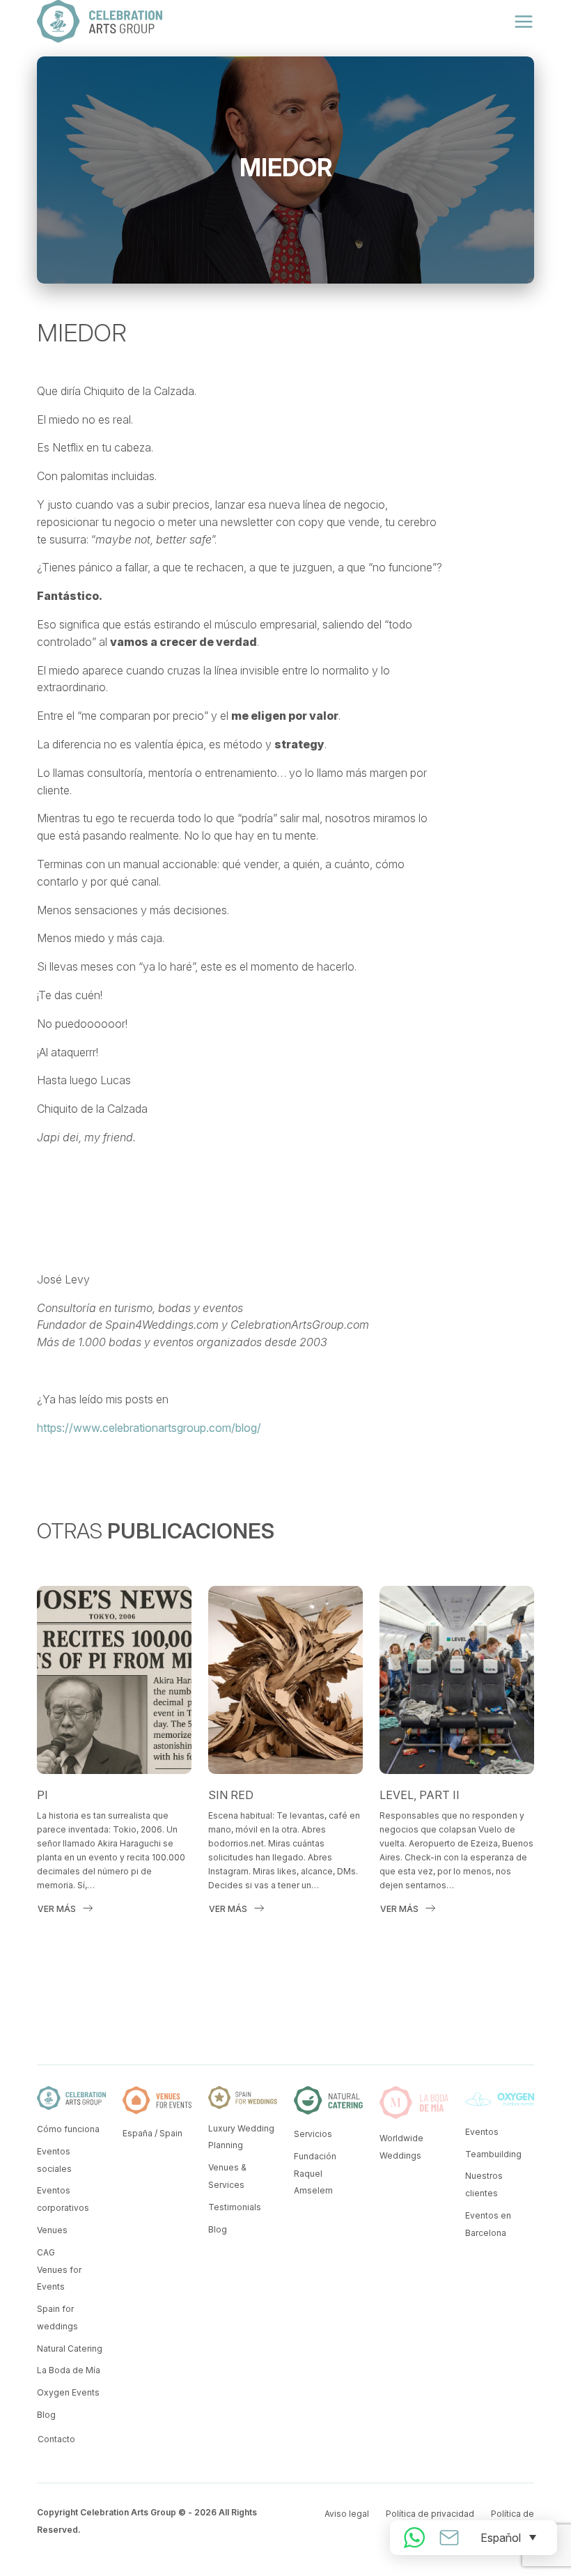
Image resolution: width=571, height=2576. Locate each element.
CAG (46, 2252)
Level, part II (420, 1795)
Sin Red (231, 1795)
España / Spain (152, 2133)
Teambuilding (493, 2154)
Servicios (313, 2134)
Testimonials (235, 2207)
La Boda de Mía (69, 2370)
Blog (46, 2415)
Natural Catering (70, 2349)
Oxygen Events (68, 2392)
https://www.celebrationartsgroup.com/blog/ (149, 1428)
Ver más (57, 1909)
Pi (42, 1795)
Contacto (56, 2439)
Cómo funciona (68, 2129)
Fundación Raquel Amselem (315, 2174)
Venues (52, 2230)
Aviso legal (347, 2514)
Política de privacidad (430, 2514)
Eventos (482, 2132)
